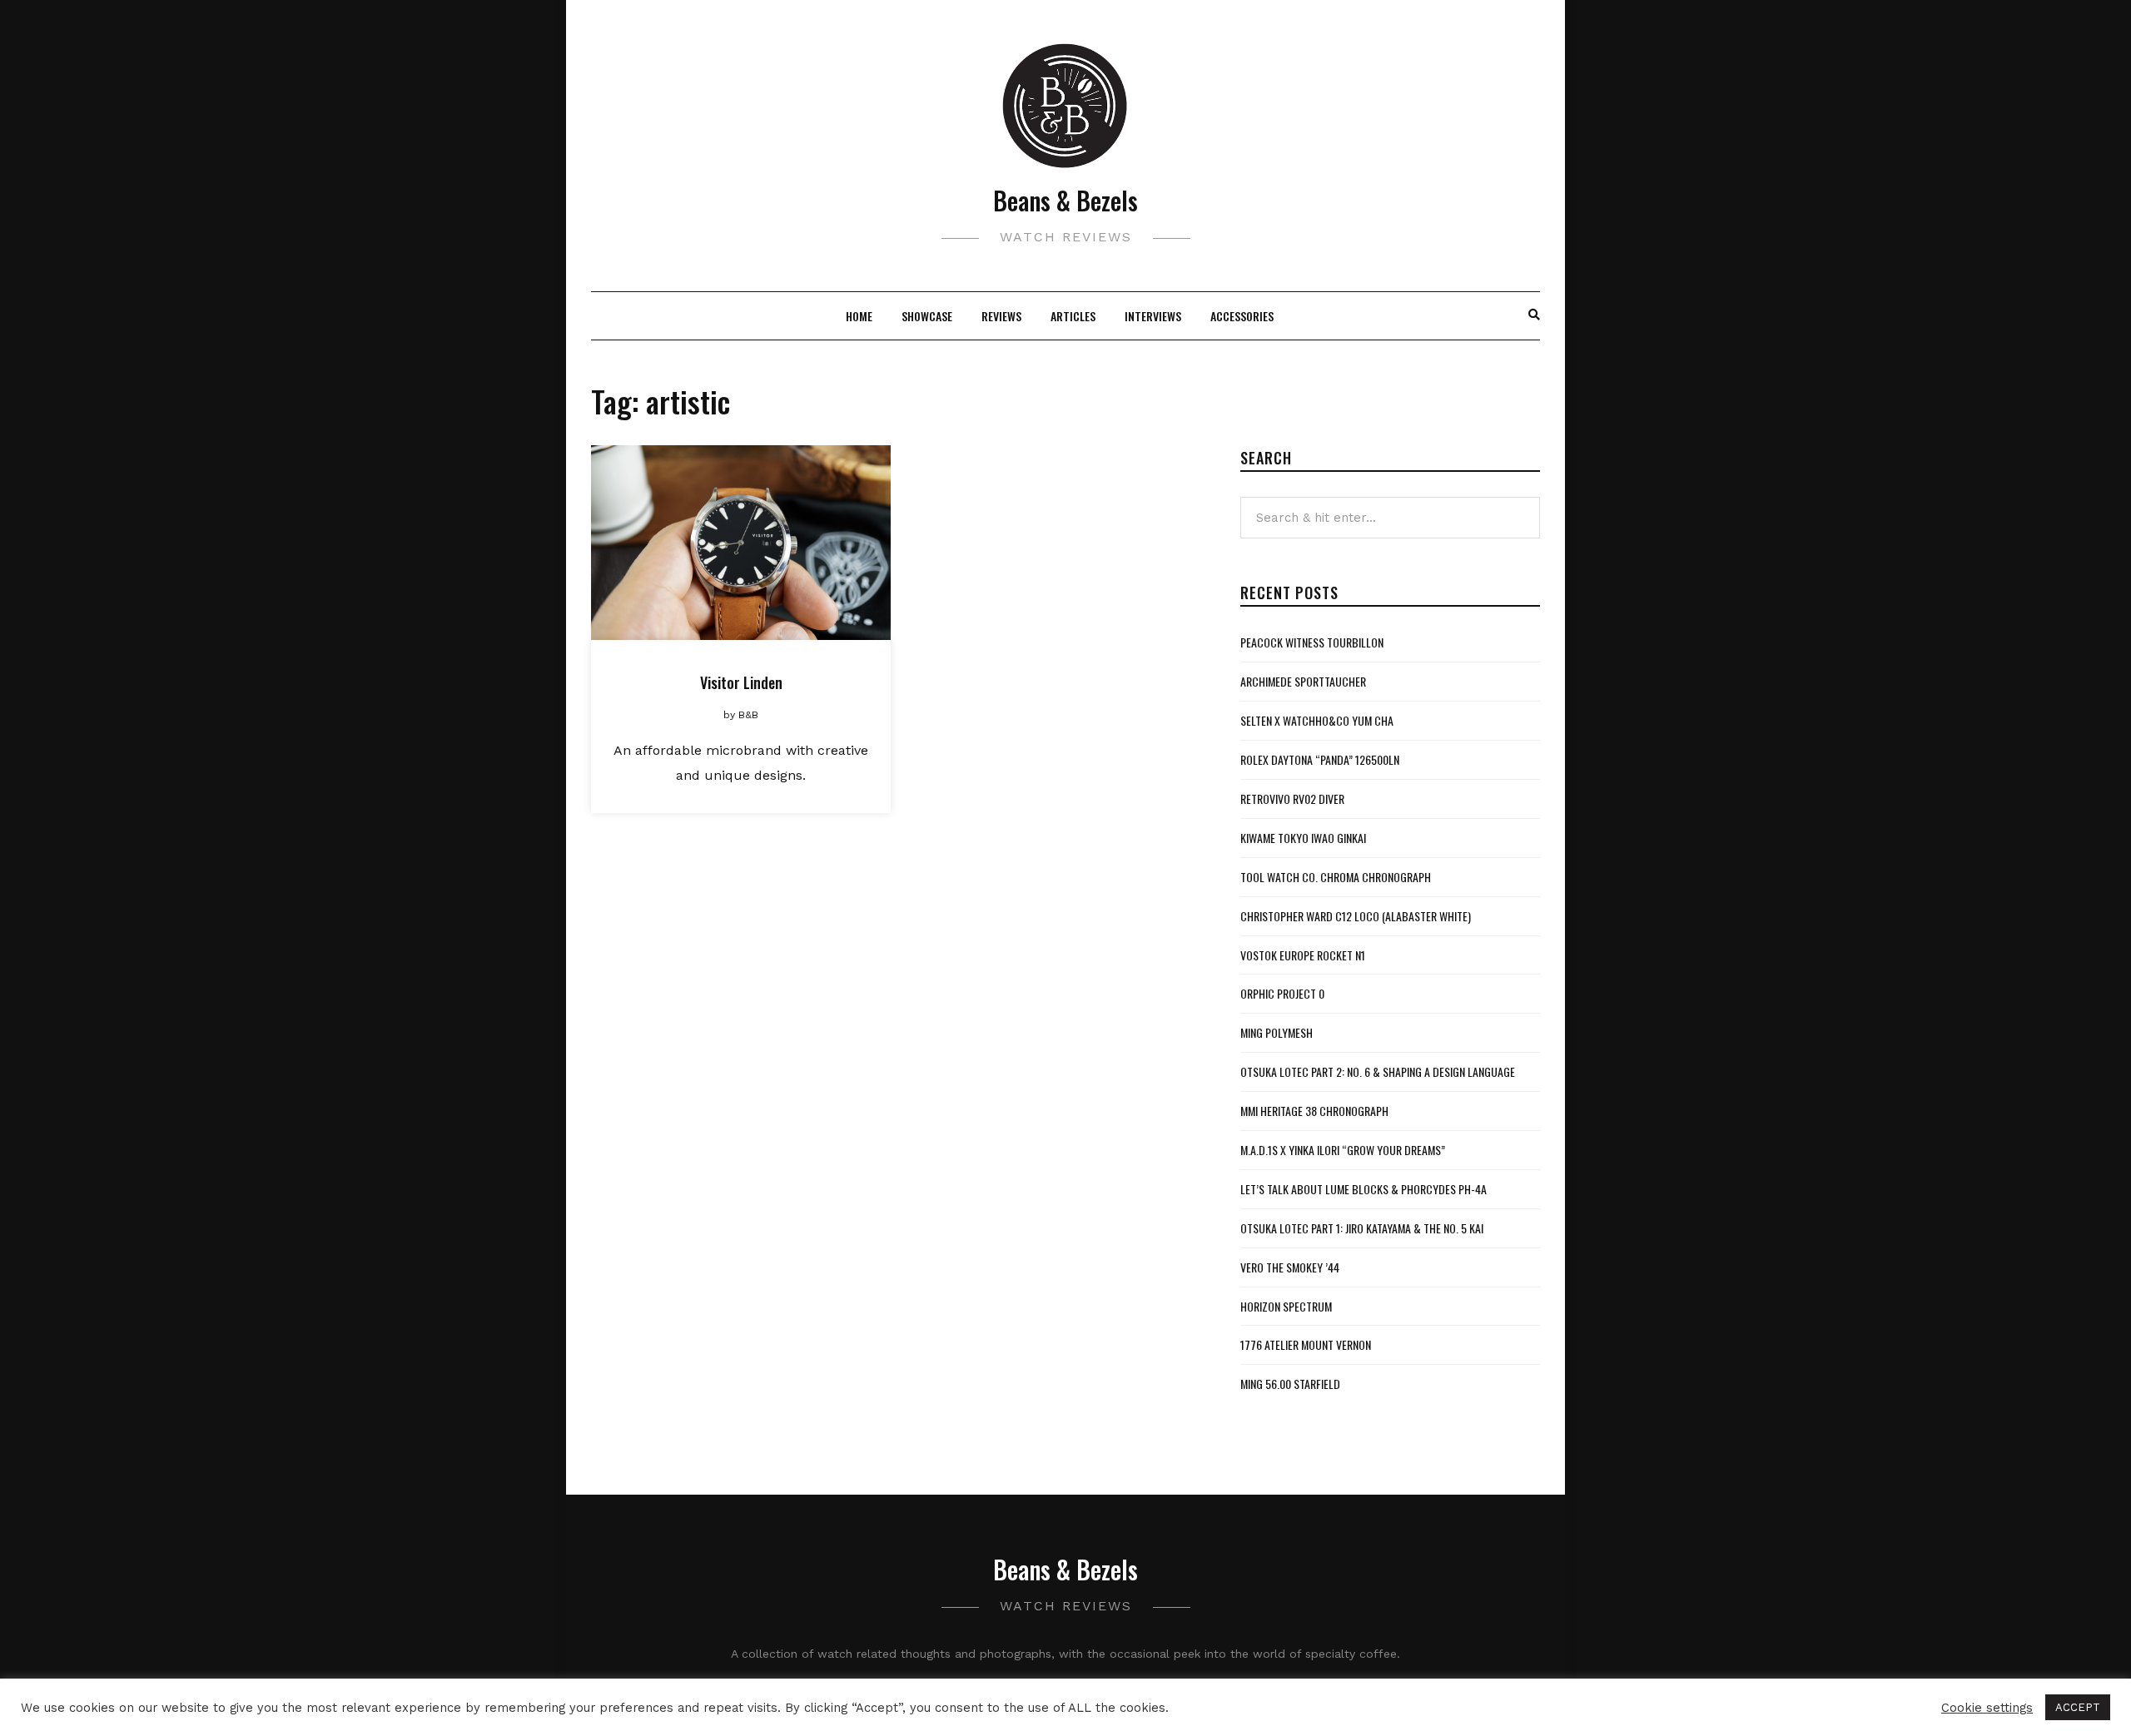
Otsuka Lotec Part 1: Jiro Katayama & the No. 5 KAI (1362, 1228)
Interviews (1153, 316)
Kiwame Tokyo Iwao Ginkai (1303, 838)
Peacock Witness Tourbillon (1312, 642)
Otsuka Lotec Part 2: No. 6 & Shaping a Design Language (1378, 1071)
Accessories (1242, 316)
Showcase (927, 316)
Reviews (1001, 316)
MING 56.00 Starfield (1290, 1384)
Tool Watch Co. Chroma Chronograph (1336, 877)
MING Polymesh (1277, 1032)
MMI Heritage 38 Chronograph (1314, 1111)
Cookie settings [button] (1987, 1708)
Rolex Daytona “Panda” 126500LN (1320, 759)
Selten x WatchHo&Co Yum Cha (1317, 720)
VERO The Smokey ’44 (1290, 1267)
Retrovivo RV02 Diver (1292, 799)
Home (859, 316)
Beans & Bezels (1065, 200)
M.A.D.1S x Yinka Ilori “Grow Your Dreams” (1343, 1150)
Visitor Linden (741, 682)
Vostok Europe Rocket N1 (1303, 955)
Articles (1073, 316)
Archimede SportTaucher (1303, 681)
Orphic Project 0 (1282, 993)
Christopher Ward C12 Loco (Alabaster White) (1356, 916)
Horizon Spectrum (1286, 1306)
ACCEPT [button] (2078, 1707)
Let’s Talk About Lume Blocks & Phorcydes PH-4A (1364, 1189)
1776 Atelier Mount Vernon (1306, 1344)
